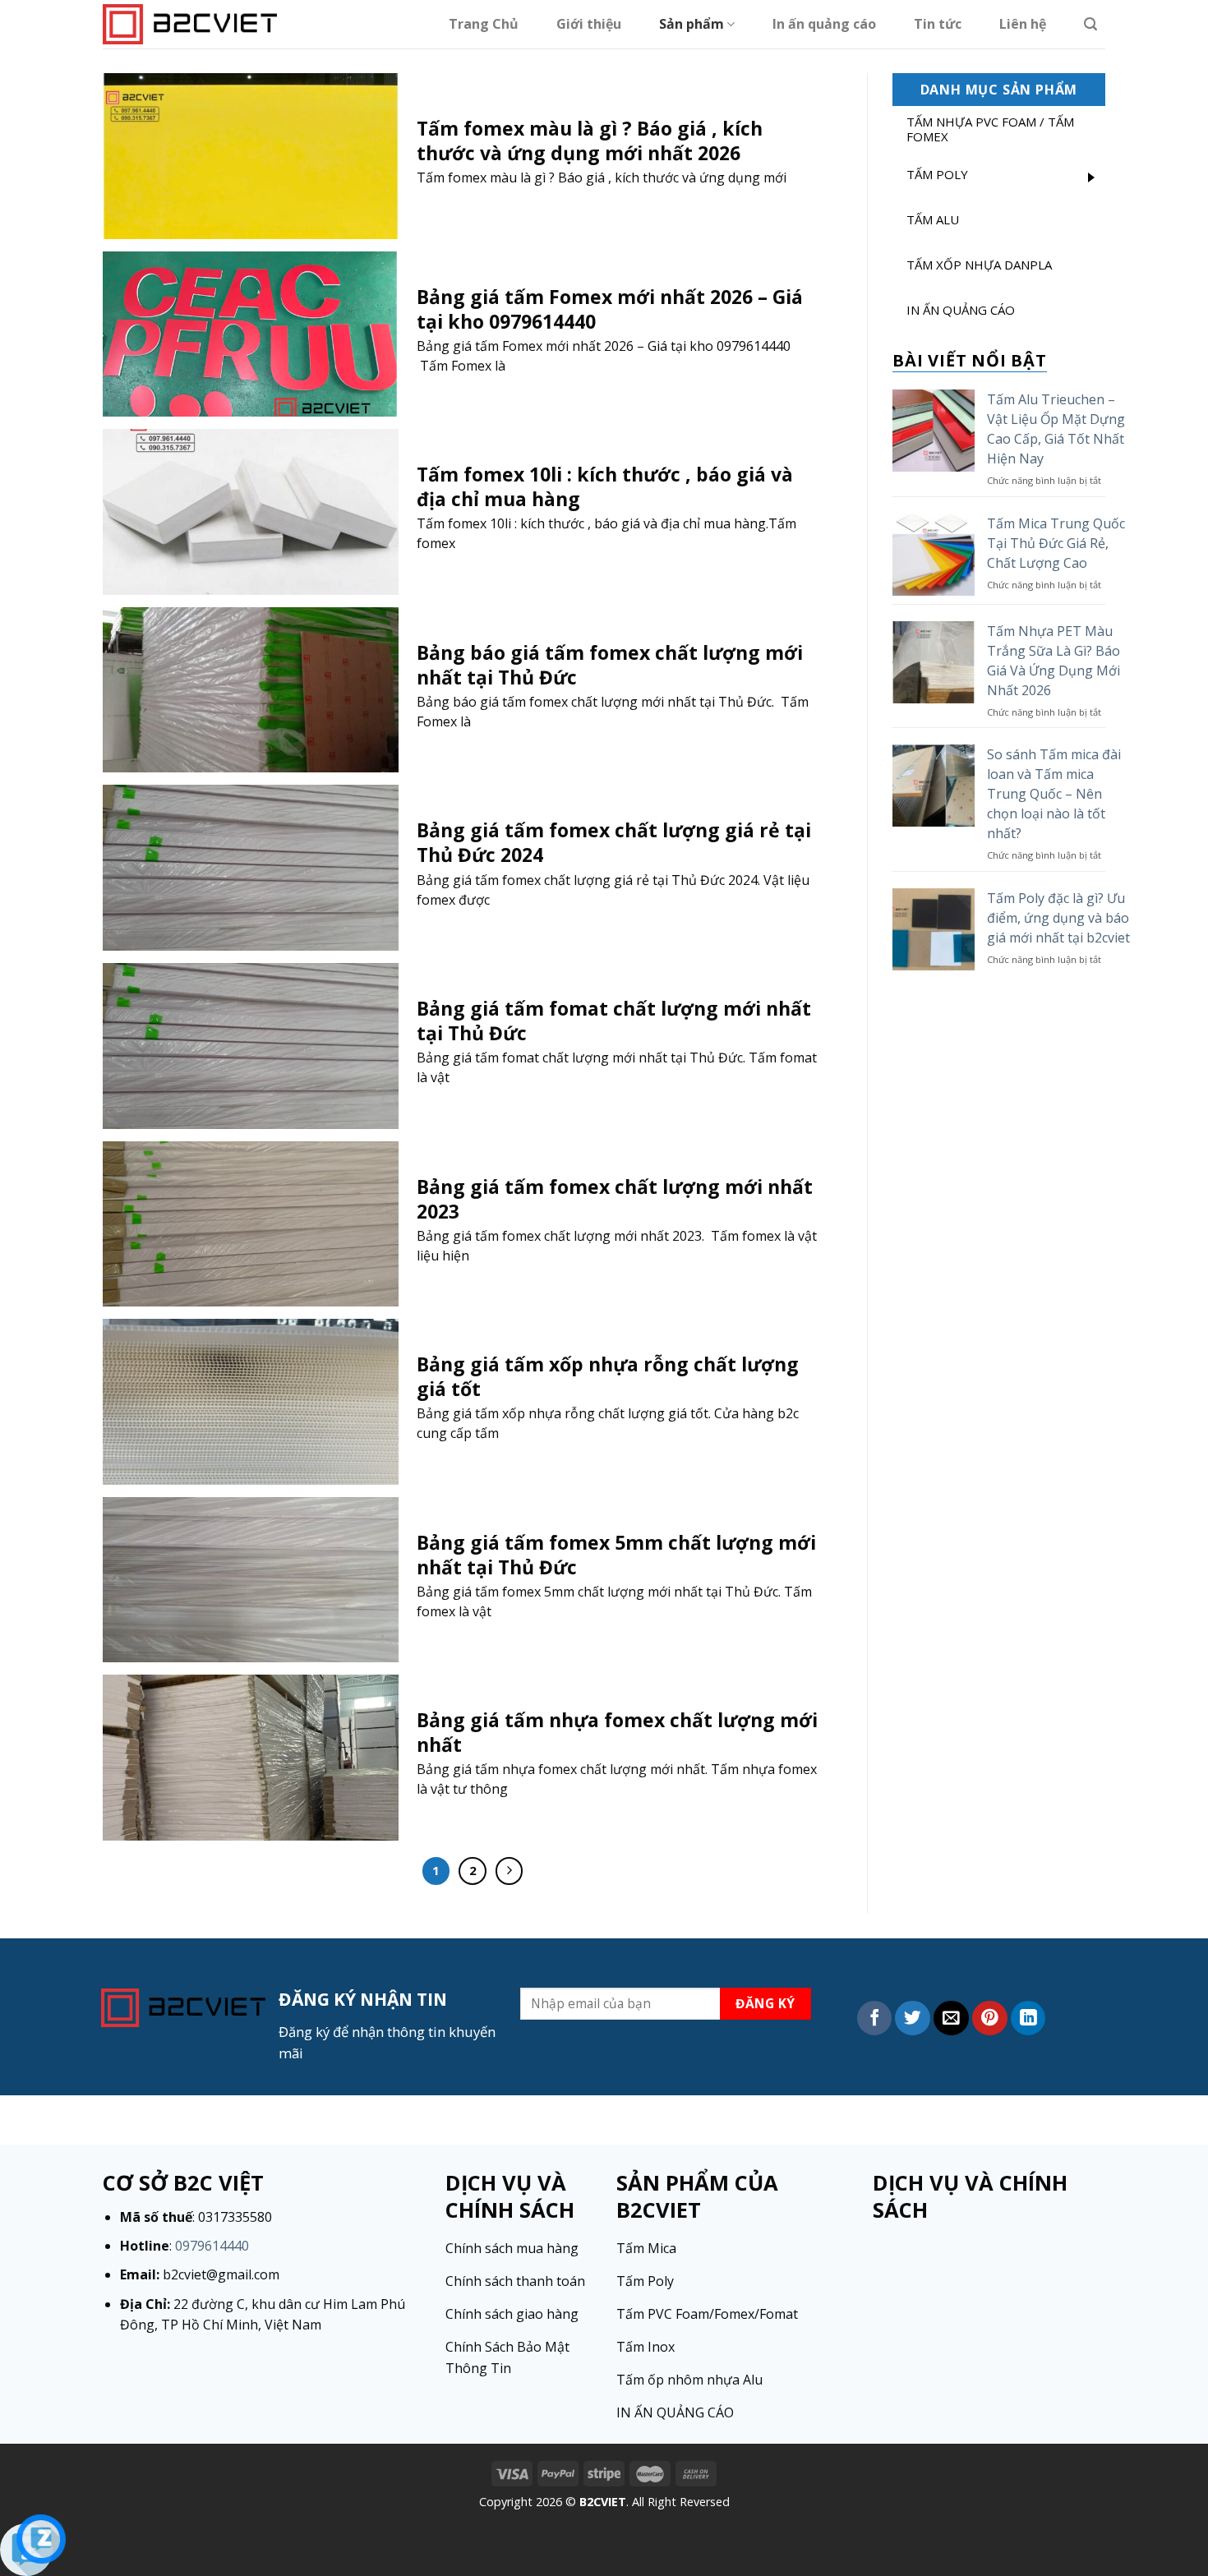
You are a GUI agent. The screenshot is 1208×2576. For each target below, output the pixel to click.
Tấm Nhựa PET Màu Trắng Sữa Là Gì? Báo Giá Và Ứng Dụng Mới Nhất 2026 (1054, 661)
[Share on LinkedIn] (1028, 2018)
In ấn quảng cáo (824, 24)
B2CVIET (603, 2502)
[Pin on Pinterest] (990, 2018)
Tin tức (938, 24)
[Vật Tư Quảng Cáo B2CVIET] (190, 24)
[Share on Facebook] (875, 2018)
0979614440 (212, 2246)
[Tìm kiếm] (1090, 24)
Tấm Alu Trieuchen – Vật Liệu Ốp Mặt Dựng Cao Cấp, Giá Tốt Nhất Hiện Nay (1056, 429)
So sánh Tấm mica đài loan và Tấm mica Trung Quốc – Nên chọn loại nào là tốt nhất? (1054, 794)
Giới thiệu (589, 24)
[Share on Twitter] (913, 2018)
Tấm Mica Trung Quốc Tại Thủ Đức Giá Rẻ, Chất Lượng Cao (1056, 543)
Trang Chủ (484, 24)
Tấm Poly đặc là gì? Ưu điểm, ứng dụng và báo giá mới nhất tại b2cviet (1058, 918)
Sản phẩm (692, 24)
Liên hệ (1023, 24)
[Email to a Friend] (951, 2018)
